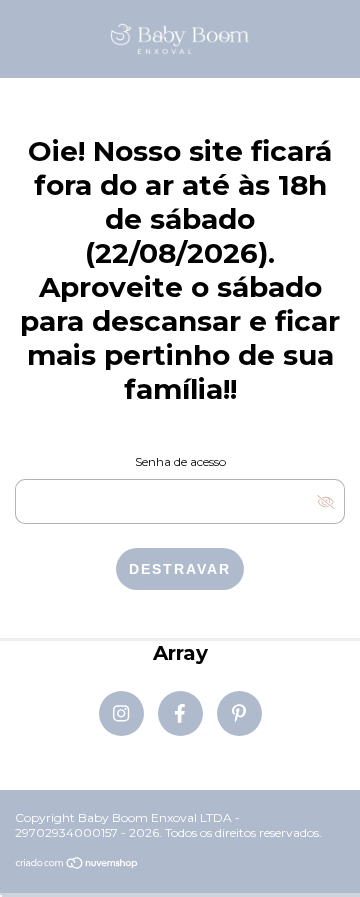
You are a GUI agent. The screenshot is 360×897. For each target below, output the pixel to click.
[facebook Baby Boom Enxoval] (180, 713)
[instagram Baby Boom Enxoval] (121, 713)
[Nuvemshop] (77, 865)
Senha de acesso (180, 461)
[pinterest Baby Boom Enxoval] (239, 713)
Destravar (180, 569)
